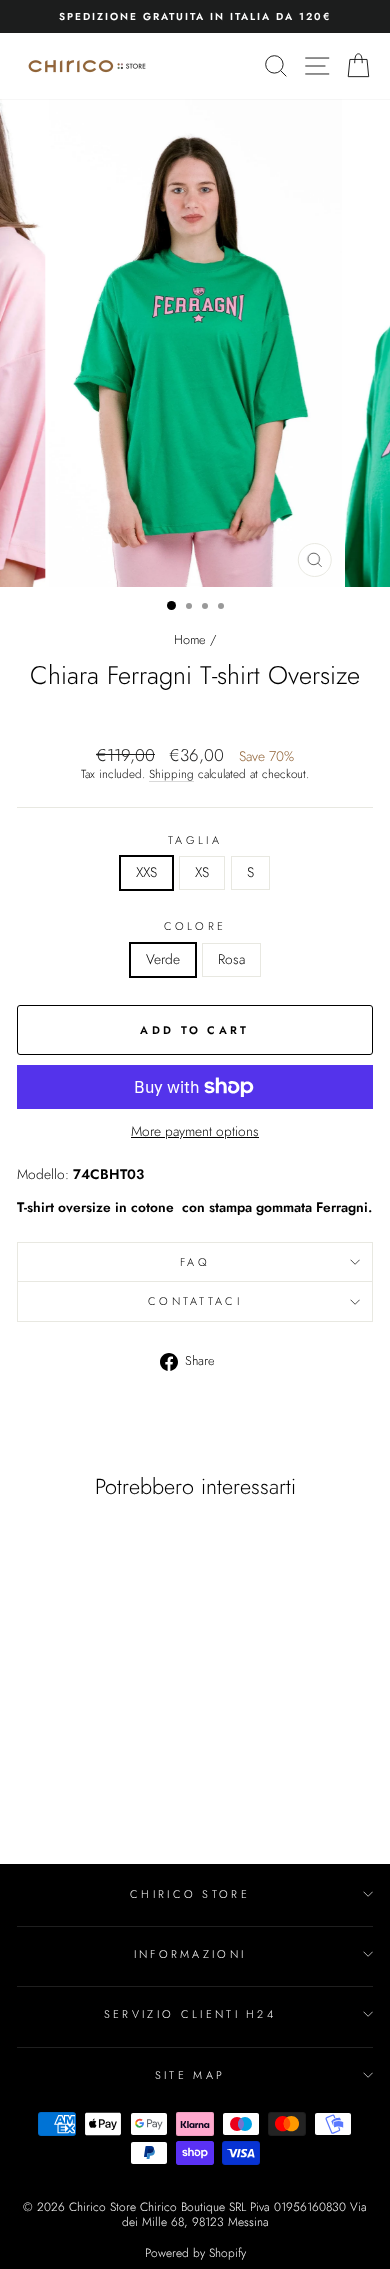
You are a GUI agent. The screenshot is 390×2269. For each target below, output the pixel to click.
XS (202, 872)
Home (190, 639)
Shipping (171, 774)
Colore (195, 926)
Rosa (231, 959)
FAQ (195, 1262)
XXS (146, 872)
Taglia (195, 840)
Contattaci (195, 1301)
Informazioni (190, 1954)
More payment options (195, 1132)
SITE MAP (190, 2075)
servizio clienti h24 (190, 2014)
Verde (163, 959)
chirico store (190, 1894)
